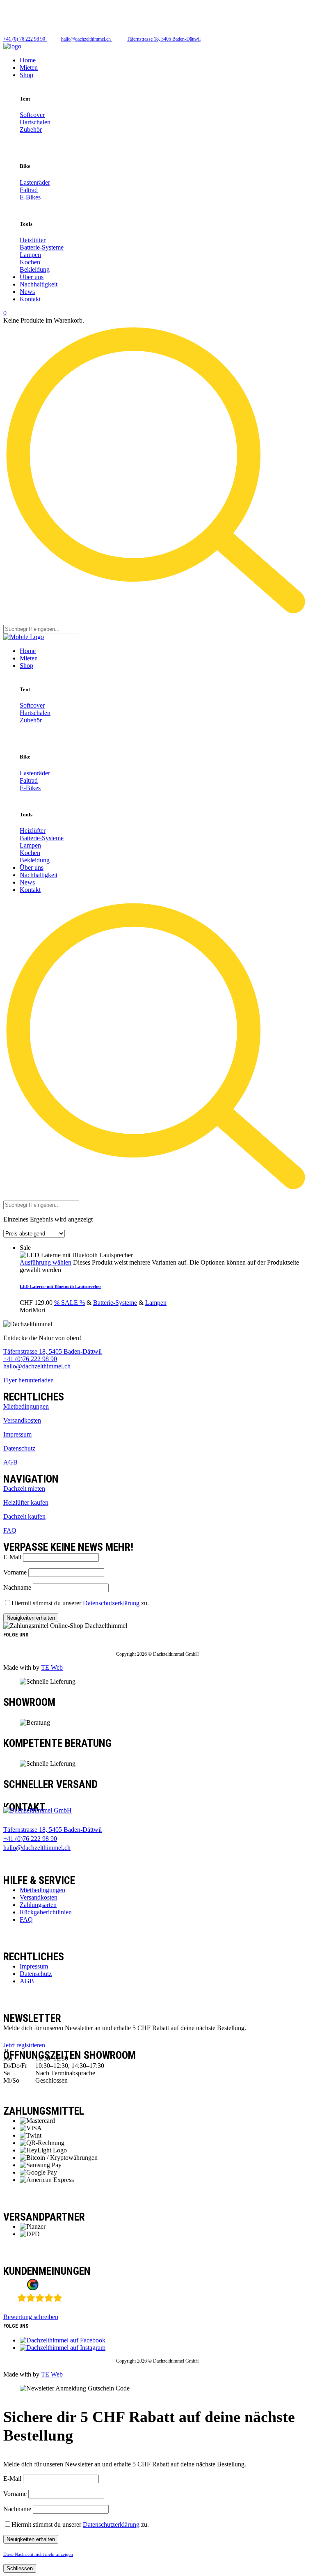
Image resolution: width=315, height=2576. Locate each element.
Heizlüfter (33, 240)
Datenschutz (19, 1448)
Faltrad (29, 190)
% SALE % (70, 1303)
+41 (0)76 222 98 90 (30, 1359)
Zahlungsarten (38, 1905)
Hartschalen (35, 122)
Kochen (30, 262)
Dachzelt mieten (24, 1489)
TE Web (52, 1667)
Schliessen (20, 2568)
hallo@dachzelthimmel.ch (37, 1366)
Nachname (17, 1587)
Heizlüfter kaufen (26, 1502)
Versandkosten (22, 1420)
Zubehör (31, 129)
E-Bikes (30, 197)
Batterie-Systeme (42, 247)
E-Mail (12, 1557)
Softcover (32, 115)
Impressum (17, 1434)
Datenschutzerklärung (111, 1603)
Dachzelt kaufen (24, 1516)
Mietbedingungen (26, 1406)
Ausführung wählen (46, 1262)
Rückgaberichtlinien (46, 1912)
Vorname (15, 1572)
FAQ (10, 1530)
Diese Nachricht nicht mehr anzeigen (38, 2554)
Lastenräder (35, 182)
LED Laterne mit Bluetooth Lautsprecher (60, 1286)
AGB (10, 1462)
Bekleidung (35, 269)
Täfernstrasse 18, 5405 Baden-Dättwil (52, 1351)
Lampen (30, 255)
